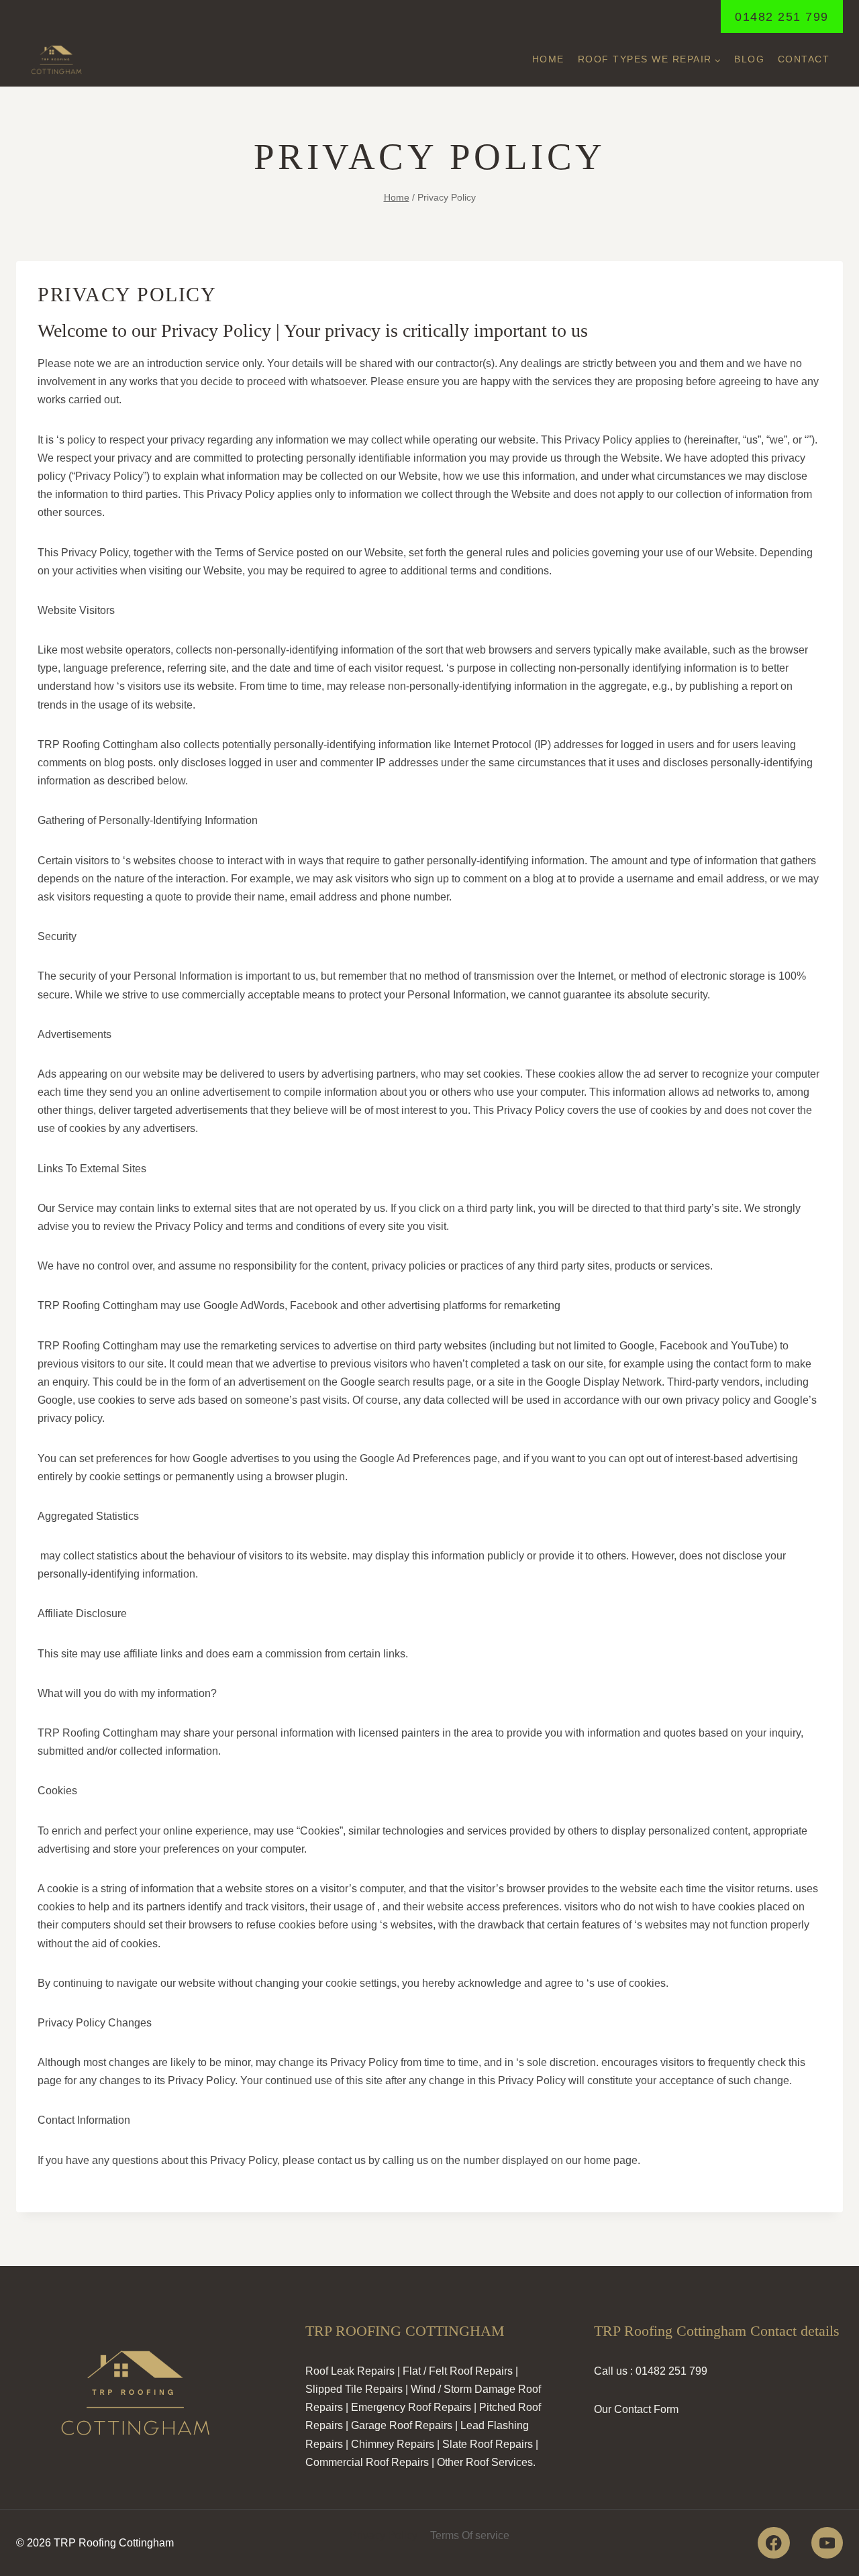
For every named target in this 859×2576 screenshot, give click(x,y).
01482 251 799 (782, 17)
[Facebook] (773, 2543)
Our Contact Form (636, 2409)
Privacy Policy (384, 2535)
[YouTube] (827, 2543)
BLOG (749, 59)
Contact (804, 59)
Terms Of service (470, 2535)
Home (548, 59)
